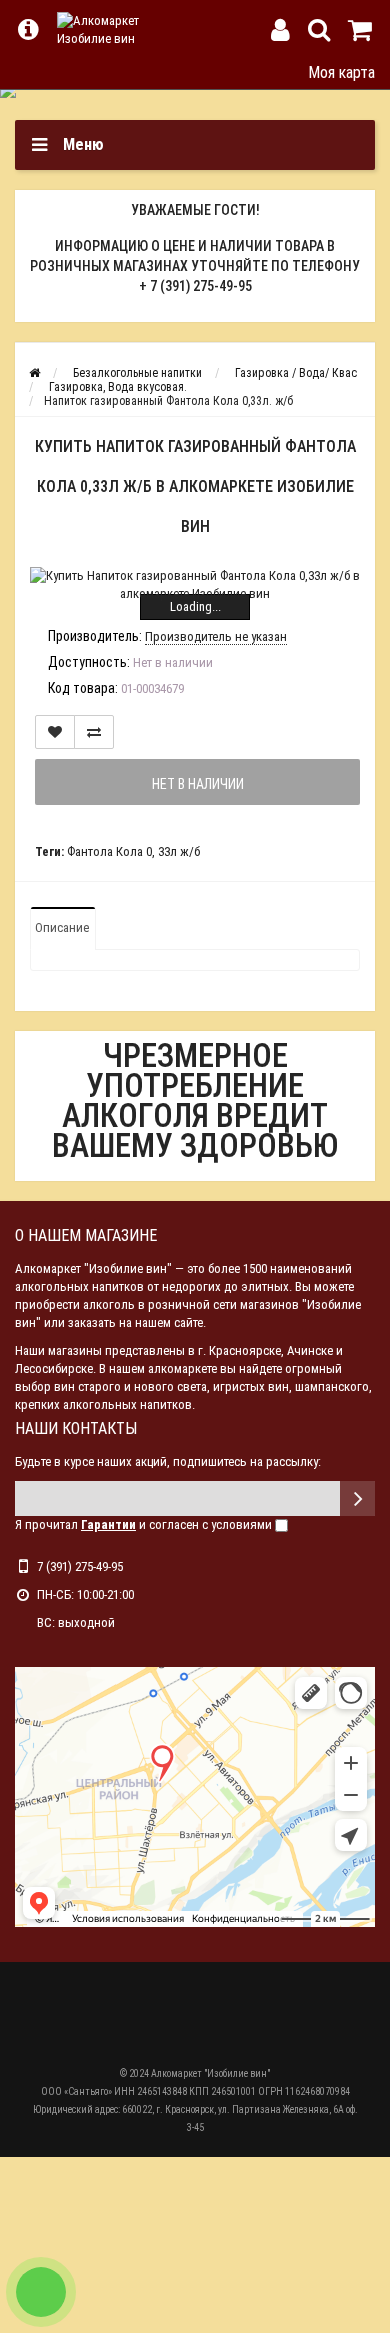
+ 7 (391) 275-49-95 (195, 286)
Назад (28, 72)
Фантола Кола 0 (109, 851)
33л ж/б (179, 851)
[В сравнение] (94, 732)
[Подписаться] (357, 1498)
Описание (62, 927)
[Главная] (34, 373)
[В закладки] (55, 732)
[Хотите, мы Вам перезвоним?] (41, 2292)
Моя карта (341, 72)
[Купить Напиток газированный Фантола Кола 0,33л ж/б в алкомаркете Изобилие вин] (195, 585)
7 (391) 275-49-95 (80, 1566)
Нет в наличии (198, 784)
